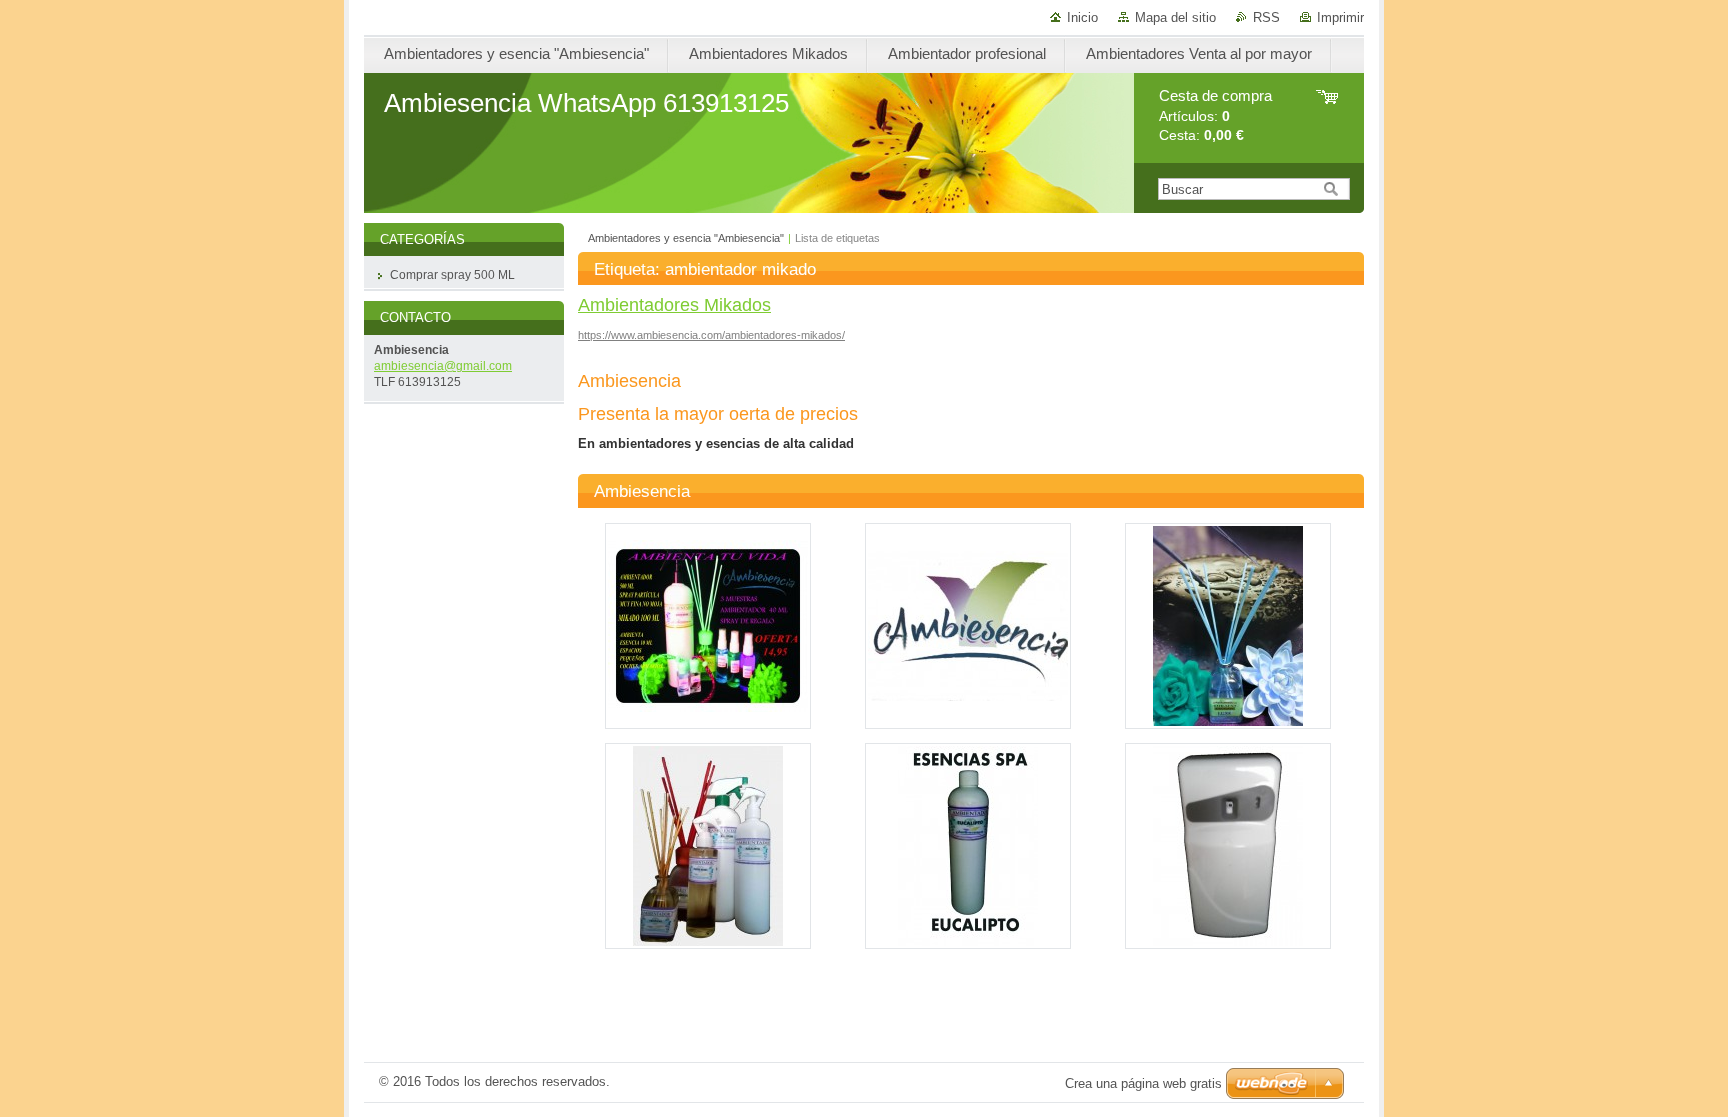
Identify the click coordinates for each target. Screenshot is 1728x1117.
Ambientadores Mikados (674, 305)
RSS (1266, 17)
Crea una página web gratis (1143, 1083)
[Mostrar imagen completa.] (708, 626)
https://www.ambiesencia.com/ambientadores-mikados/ (711, 335)
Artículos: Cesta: (1215, 115)
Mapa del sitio (1175, 17)
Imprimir (1340, 17)
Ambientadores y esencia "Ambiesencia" (686, 238)
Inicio (1082, 17)
